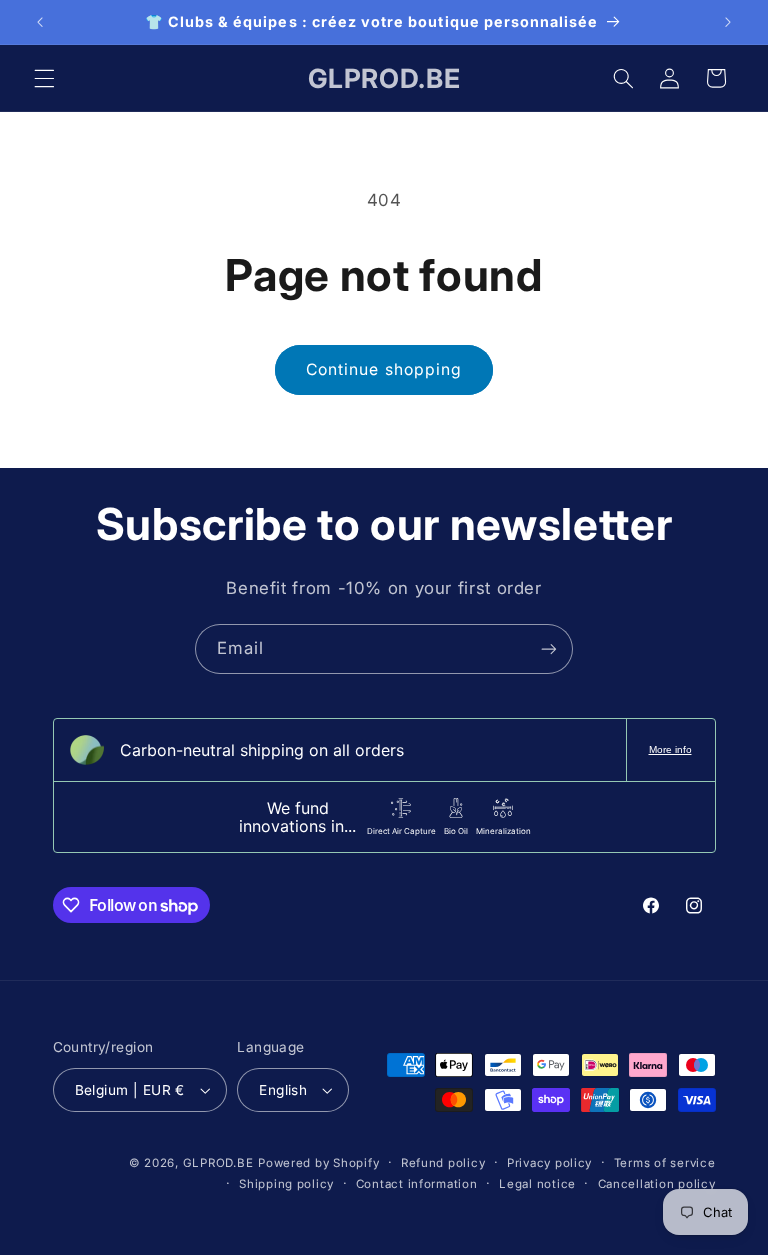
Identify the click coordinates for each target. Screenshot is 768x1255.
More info (670, 749)
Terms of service (665, 1163)
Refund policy (443, 1163)
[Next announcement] (728, 22)
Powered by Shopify (318, 1163)
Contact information (417, 1184)
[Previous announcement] (40, 22)
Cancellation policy (657, 1184)
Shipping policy (286, 1184)
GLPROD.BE (218, 1163)
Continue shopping (384, 369)
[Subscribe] (549, 648)
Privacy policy (549, 1163)
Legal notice (537, 1184)
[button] (44, 78)
